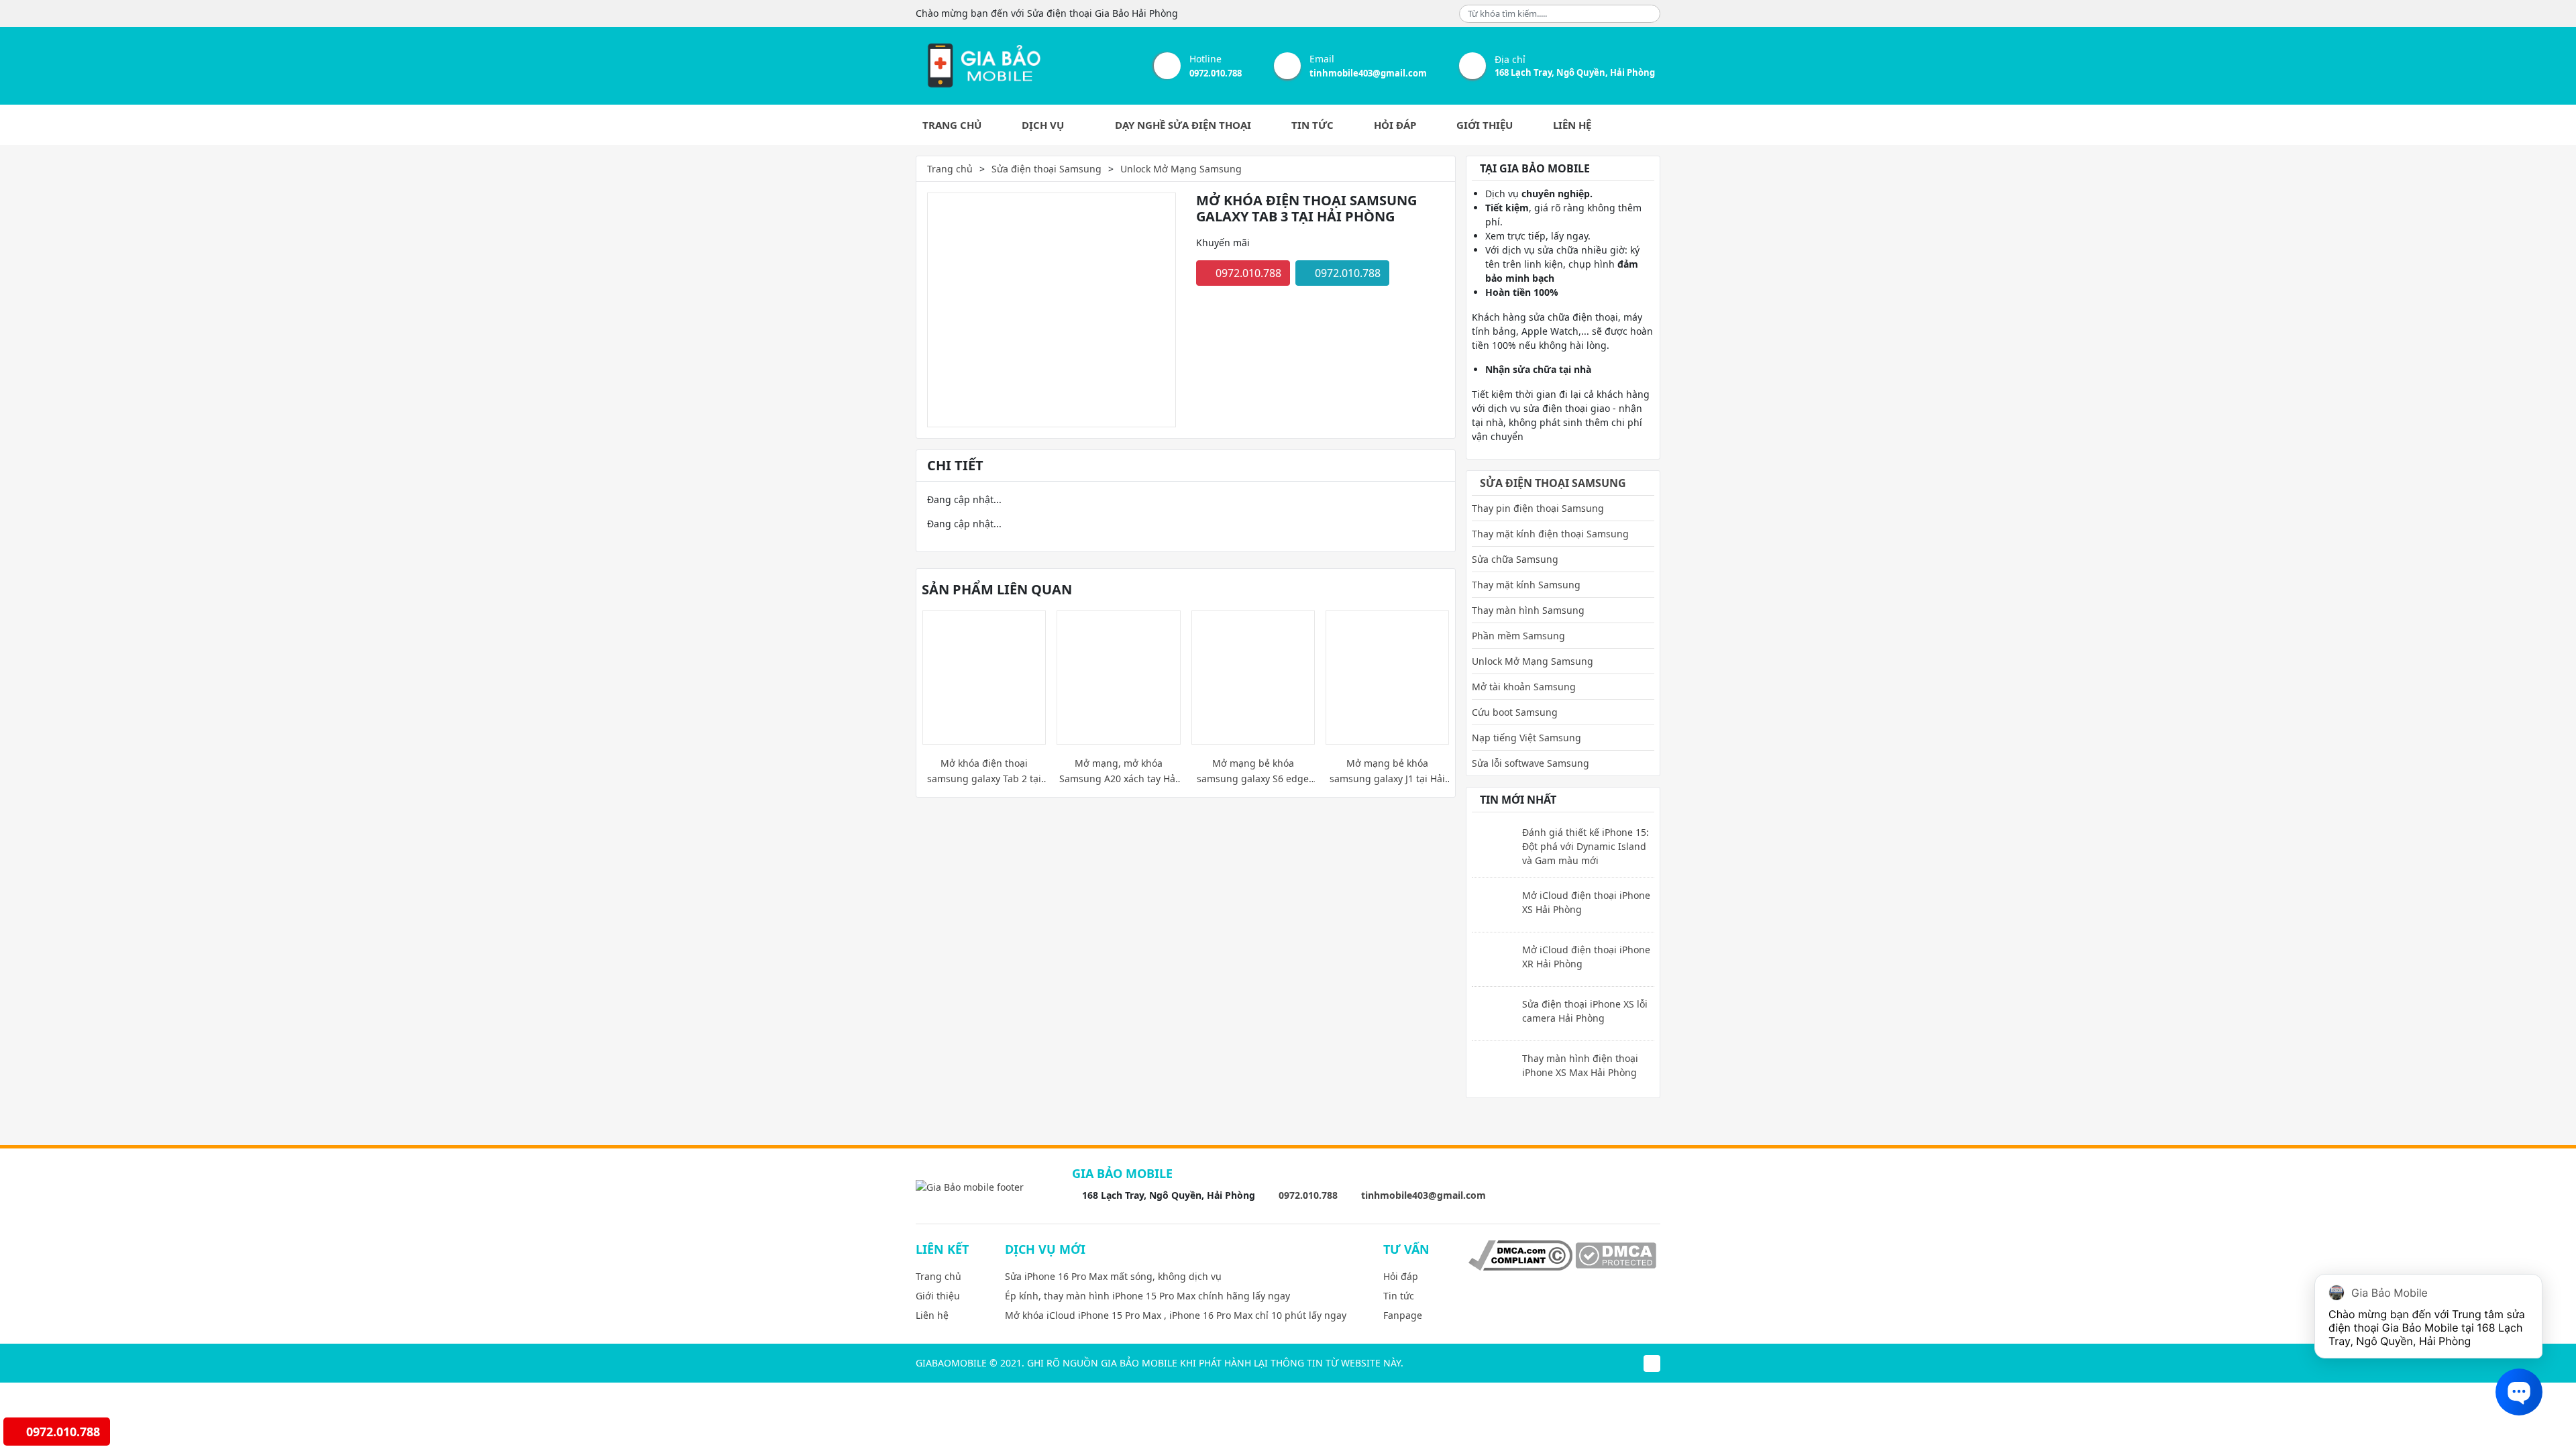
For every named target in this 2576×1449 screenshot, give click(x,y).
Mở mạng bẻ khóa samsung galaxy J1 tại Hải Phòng (1387, 771)
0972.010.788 (1216, 73)
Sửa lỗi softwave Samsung (1531, 763)
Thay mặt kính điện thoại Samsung (1550, 534)
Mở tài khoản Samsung (1524, 687)
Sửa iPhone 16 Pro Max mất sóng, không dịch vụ (1113, 1276)
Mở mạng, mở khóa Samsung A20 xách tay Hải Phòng (1119, 771)
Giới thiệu (1485, 125)
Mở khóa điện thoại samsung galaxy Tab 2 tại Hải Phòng (984, 771)
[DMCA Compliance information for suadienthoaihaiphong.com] (1520, 1255)
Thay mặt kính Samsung (1526, 585)
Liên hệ (1572, 125)
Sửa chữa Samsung (1515, 559)
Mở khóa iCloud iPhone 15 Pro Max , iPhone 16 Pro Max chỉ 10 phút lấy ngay (1176, 1315)
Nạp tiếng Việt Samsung (1526, 738)
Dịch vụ (1044, 125)
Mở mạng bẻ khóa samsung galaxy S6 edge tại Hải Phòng (1253, 771)
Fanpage (1403, 1315)
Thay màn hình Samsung (1528, 610)
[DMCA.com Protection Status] (1616, 1255)
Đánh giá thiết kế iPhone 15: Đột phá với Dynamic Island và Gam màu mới (1586, 846)
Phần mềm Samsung (1518, 636)
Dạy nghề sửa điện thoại (1183, 125)
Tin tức (1312, 125)
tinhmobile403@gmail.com (1368, 73)
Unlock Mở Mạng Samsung (1181, 169)
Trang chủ (952, 125)
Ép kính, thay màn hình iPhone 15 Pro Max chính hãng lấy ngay (1147, 1296)
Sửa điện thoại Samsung (1046, 169)
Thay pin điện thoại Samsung (1538, 508)
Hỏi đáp (1395, 125)
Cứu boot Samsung (1515, 712)
